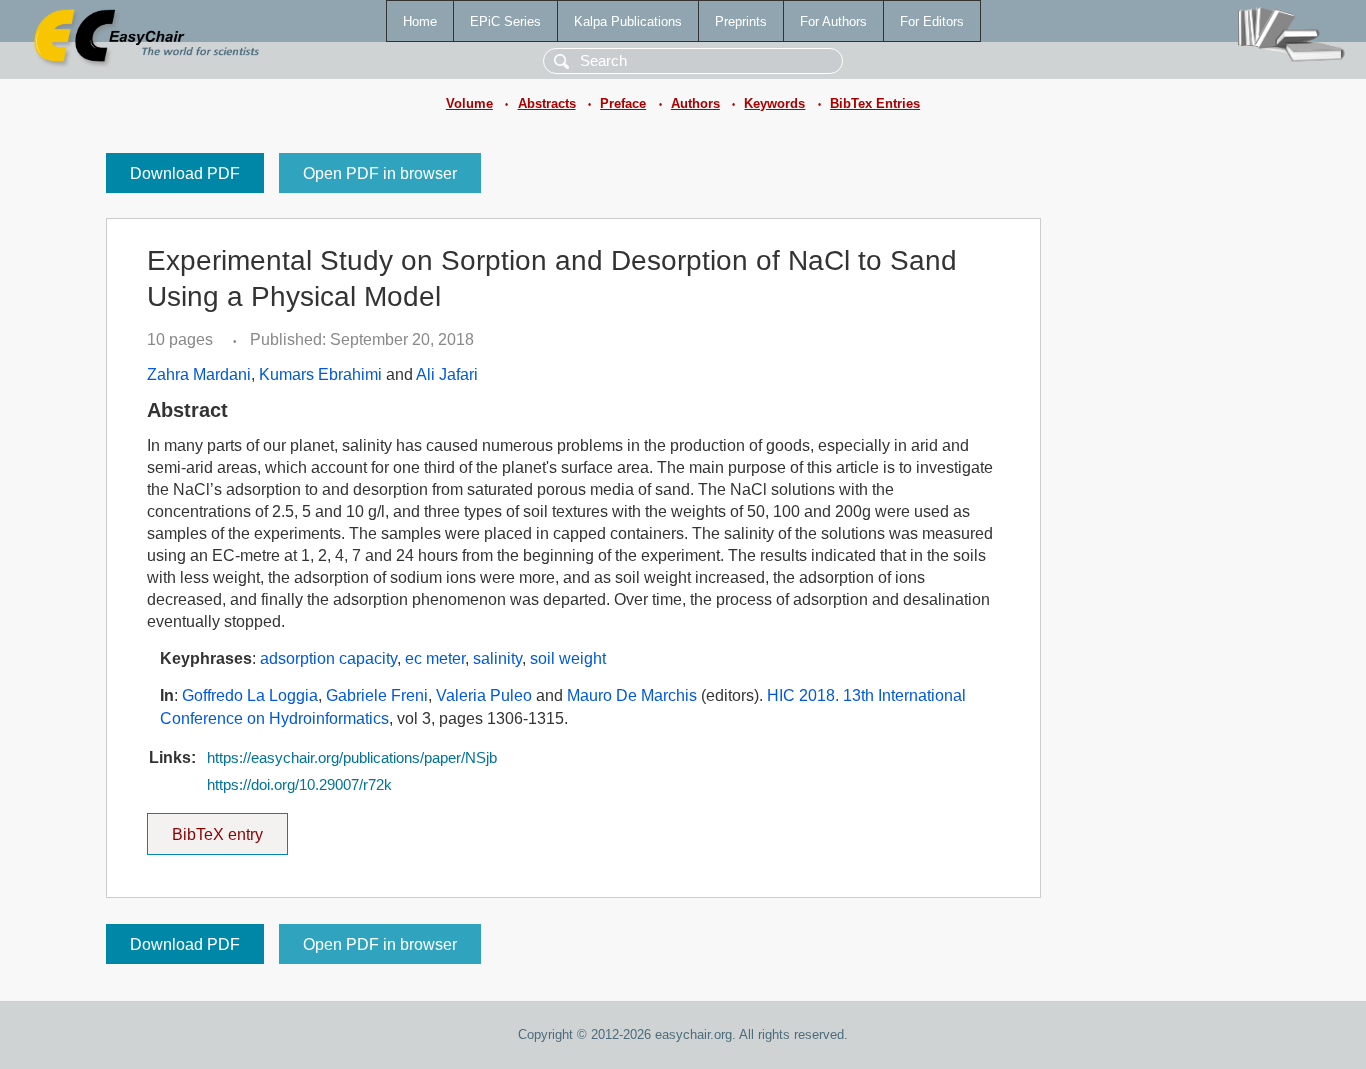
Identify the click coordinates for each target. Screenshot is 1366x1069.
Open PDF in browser (380, 173)
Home (420, 21)
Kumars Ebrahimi (320, 374)
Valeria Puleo (484, 695)
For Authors (833, 21)
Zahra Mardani (199, 374)
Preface (623, 103)
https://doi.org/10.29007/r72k (299, 785)
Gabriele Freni (377, 695)
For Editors (932, 21)
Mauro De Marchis (632, 695)
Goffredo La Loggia (250, 695)
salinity (497, 658)
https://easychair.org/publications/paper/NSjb (352, 758)
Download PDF (185, 173)
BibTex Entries (875, 103)
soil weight (568, 658)
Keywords (774, 103)
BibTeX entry (230, 828)
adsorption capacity (328, 658)
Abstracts (547, 103)
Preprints (741, 21)
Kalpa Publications (628, 21)
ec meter (435, 658)
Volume (469, 103)
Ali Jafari (447, 374)
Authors (695, 103)
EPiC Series (505, 21)
